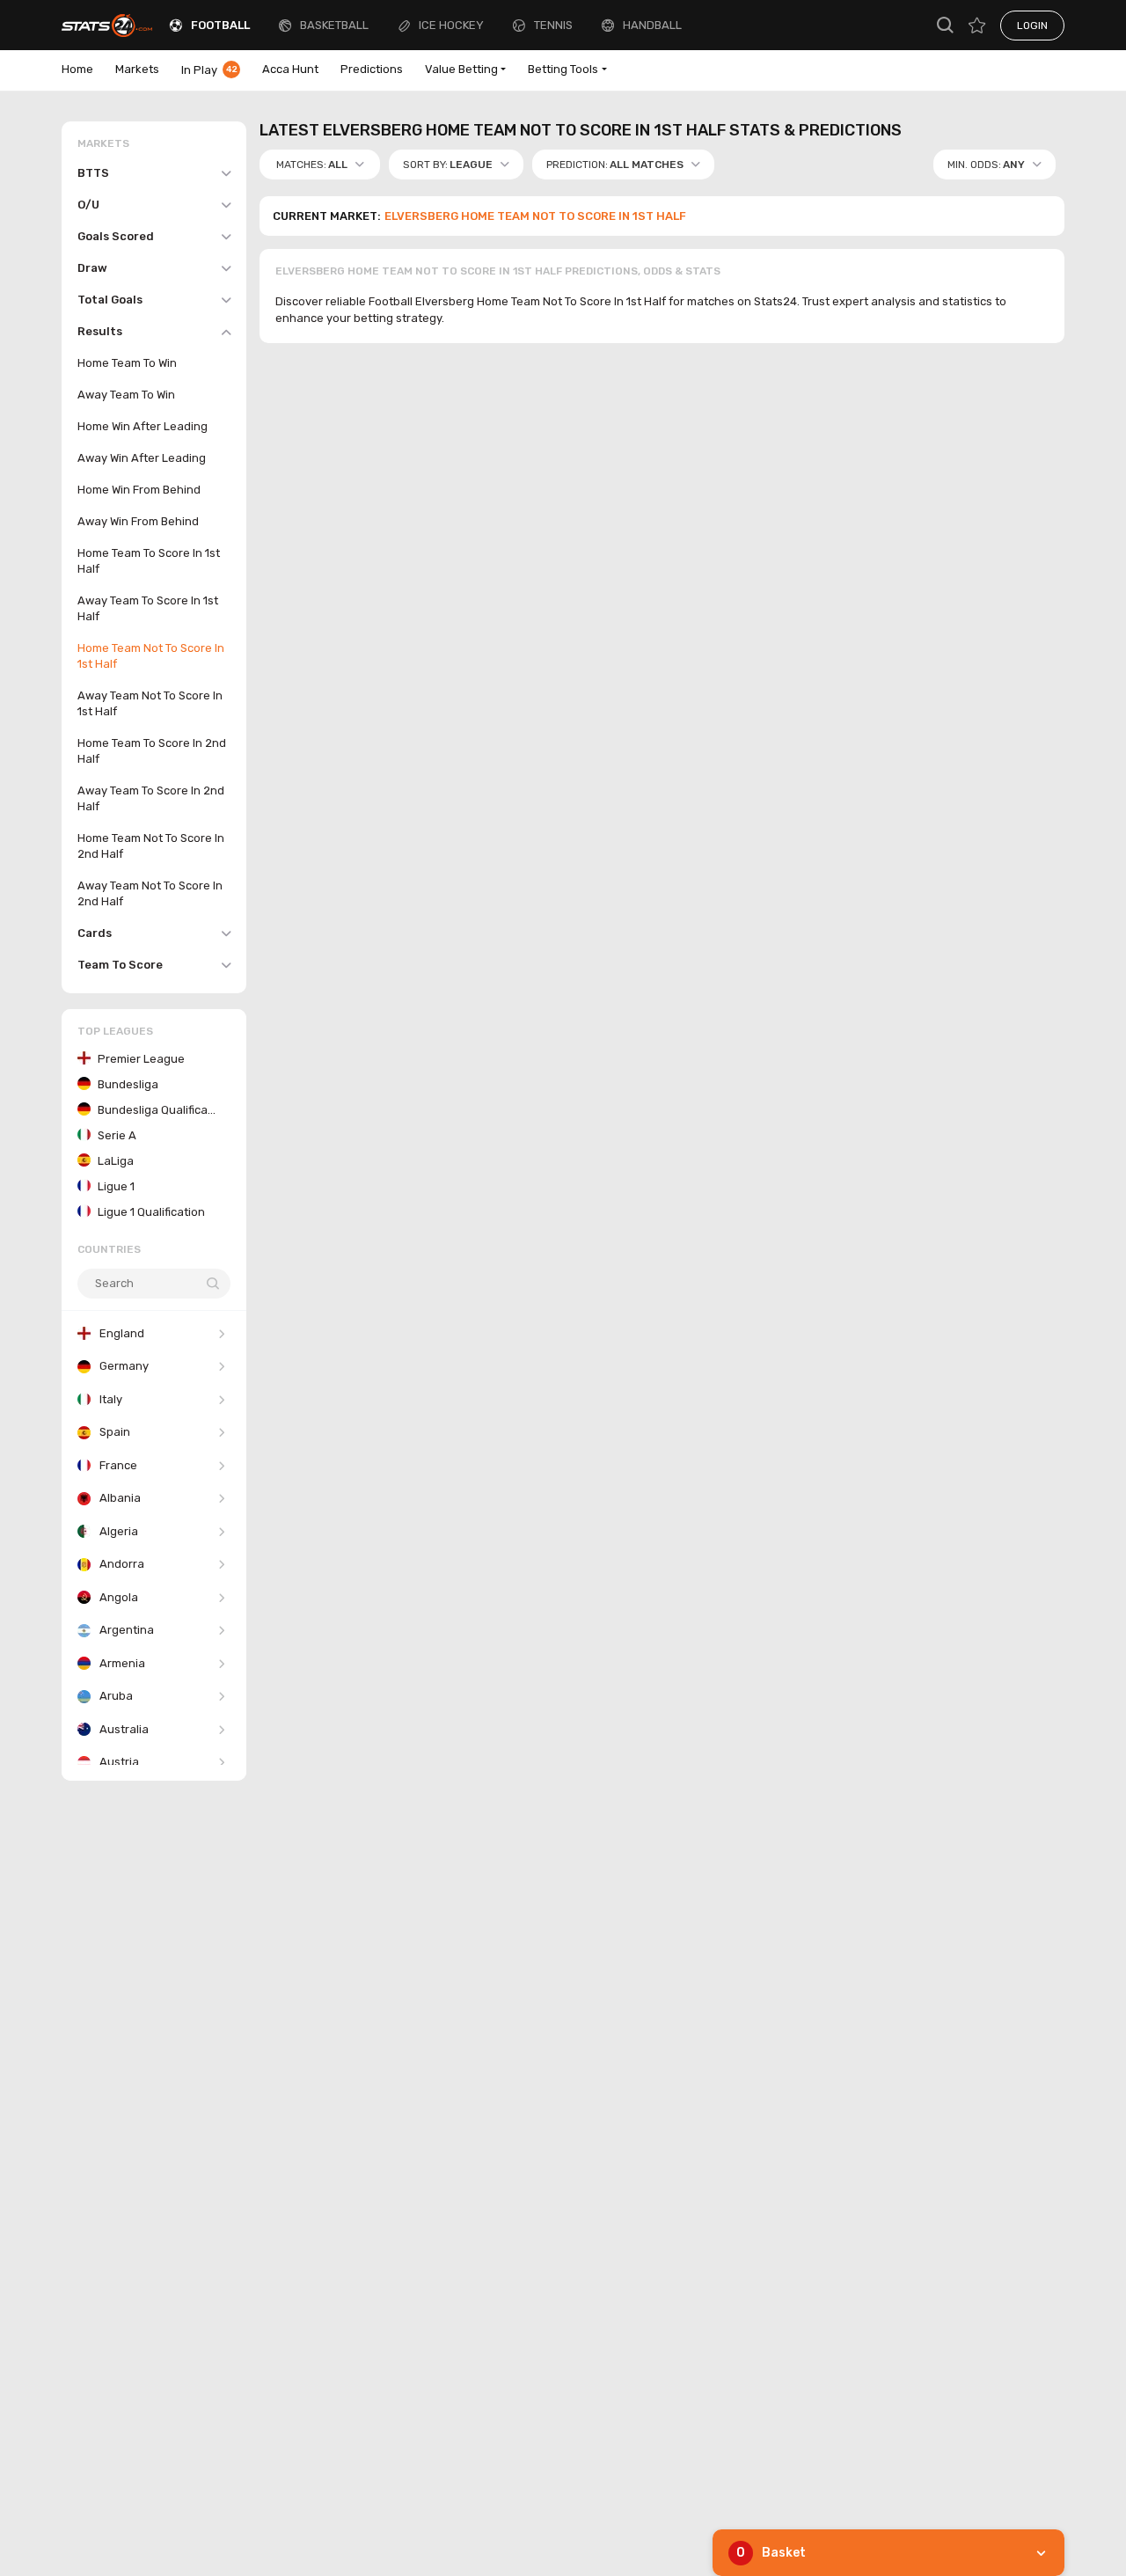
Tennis (553, 25)
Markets (137, 69)
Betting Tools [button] (563, 69)
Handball (652, 25)
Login (1032, 26)
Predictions (372, 69)
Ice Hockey (451, 25)
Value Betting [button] (461, 69)
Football (220, 25)
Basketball (334, 25)
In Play (209, 70)
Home (77, 69)
